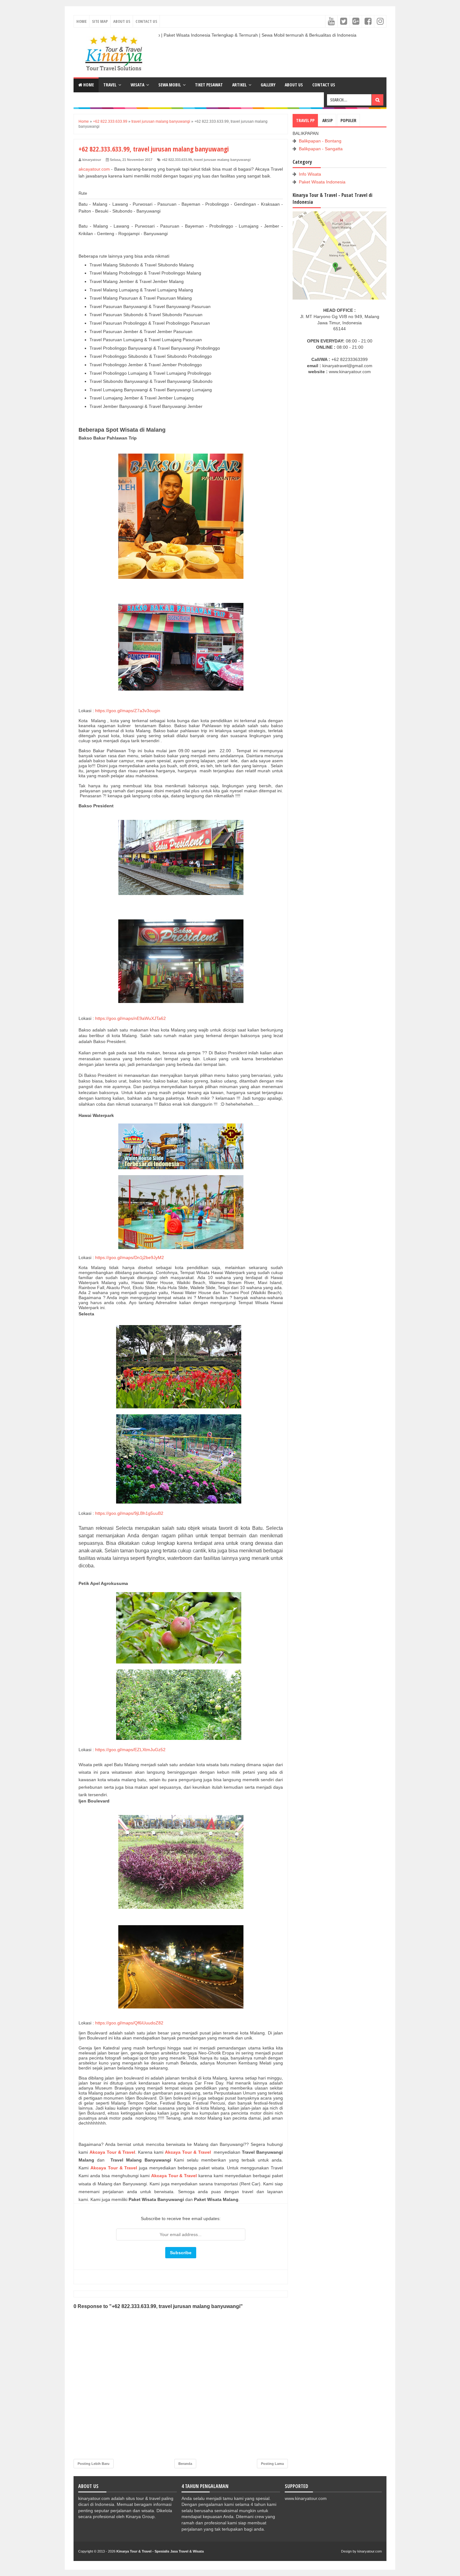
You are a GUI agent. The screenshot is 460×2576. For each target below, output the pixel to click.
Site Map (100, 21)
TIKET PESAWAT (209, 85)
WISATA (137, 85)
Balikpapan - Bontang (320, 141)
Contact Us (146, 21)
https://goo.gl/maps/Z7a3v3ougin (128, 711)
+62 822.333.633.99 (177, 160)
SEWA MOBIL (170, 85)
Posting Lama (272, 2464)
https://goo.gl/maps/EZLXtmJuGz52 (130, 1750)
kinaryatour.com (370, 2551)
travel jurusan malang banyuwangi (222, 160)
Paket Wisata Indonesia (322, 182)
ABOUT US (294, 85)
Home (82, 21)
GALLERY (268, 85)
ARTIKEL (239, 85)
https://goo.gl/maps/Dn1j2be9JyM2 (130, 1257)
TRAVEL (110, 85)
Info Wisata (310, 174)
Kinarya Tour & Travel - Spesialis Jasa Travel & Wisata (160, 2551)
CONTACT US (324, 85)
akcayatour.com (94, 169)
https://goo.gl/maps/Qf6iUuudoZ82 (129, 2023)
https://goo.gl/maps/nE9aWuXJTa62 (130, 1018)
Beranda (185, 2464)
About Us (122, 21)
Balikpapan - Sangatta (321, 149)
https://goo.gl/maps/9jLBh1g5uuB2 (129, 1513)
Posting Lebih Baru (94, 2464)
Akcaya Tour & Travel (112, 2152)
